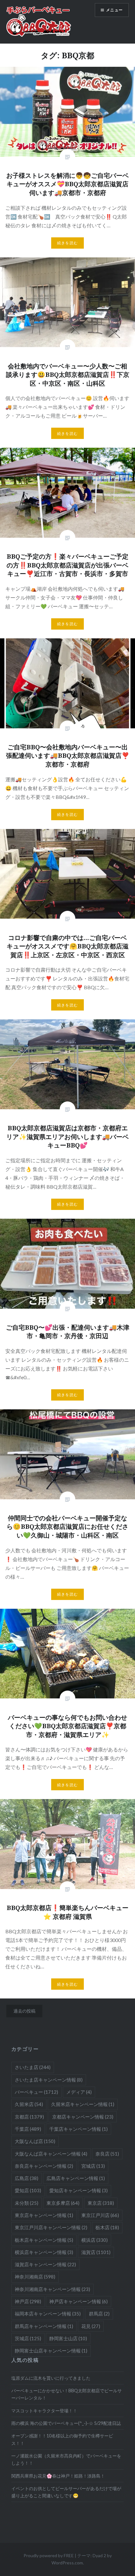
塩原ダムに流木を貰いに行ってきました (51, 2378)
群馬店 (99, 2314)
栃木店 (107, 2227)
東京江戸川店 (100, 2215)
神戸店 (28, 2301)
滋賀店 (96, 2252)
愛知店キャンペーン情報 (78, 2190)
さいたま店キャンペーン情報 (49, 2080)
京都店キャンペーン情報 (83, 2117)
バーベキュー (36, 2092)
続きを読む (67, 243)
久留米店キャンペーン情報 (83, 2104)
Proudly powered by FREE (49, 2555)
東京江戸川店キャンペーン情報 (51, 2227)
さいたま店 (33, 2067)
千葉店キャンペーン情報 (78, 2129)
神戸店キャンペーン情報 (78, 2301)
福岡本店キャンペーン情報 (48, 2314)
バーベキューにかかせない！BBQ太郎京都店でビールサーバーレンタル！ (67, 2394)
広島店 (27, 2178)
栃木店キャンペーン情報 (44, 2240)
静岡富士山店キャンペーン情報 (51, 2351)
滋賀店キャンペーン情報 (45, 2264)
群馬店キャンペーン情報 (44, 2326)
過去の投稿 (24, 2011)
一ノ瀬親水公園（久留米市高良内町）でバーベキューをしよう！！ (66, 2459)
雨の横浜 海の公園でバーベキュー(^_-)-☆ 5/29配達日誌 (66, 2423)
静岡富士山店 (68, 2338)
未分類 (27, 2203)
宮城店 (93, 2166)
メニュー (114, 10)
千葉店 (28, 2129)
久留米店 (29, 2104)
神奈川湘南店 (35, 2277)
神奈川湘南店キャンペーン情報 (52, 2289)
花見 (91, 2326)
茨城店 (28, 2338)
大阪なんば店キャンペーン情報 (51, 2154)
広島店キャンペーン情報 (76, 2178)
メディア (79, 2092)
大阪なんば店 (35, 2141)
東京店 (101, 2203)
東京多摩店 (63, 2203)
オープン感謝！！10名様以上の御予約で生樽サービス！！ (62, 2439)
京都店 (29, 2117)
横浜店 (94, 2240)
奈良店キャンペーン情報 (44, 2166)
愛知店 (28, 2190)
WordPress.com (67, 2563)
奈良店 (107, 2154)
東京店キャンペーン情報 (44, 2215)
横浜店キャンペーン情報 (44, 2252)
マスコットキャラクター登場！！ (44, 2411)
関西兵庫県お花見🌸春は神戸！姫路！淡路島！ (58, 2476)
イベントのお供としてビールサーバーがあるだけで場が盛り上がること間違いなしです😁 (66, 2492)
